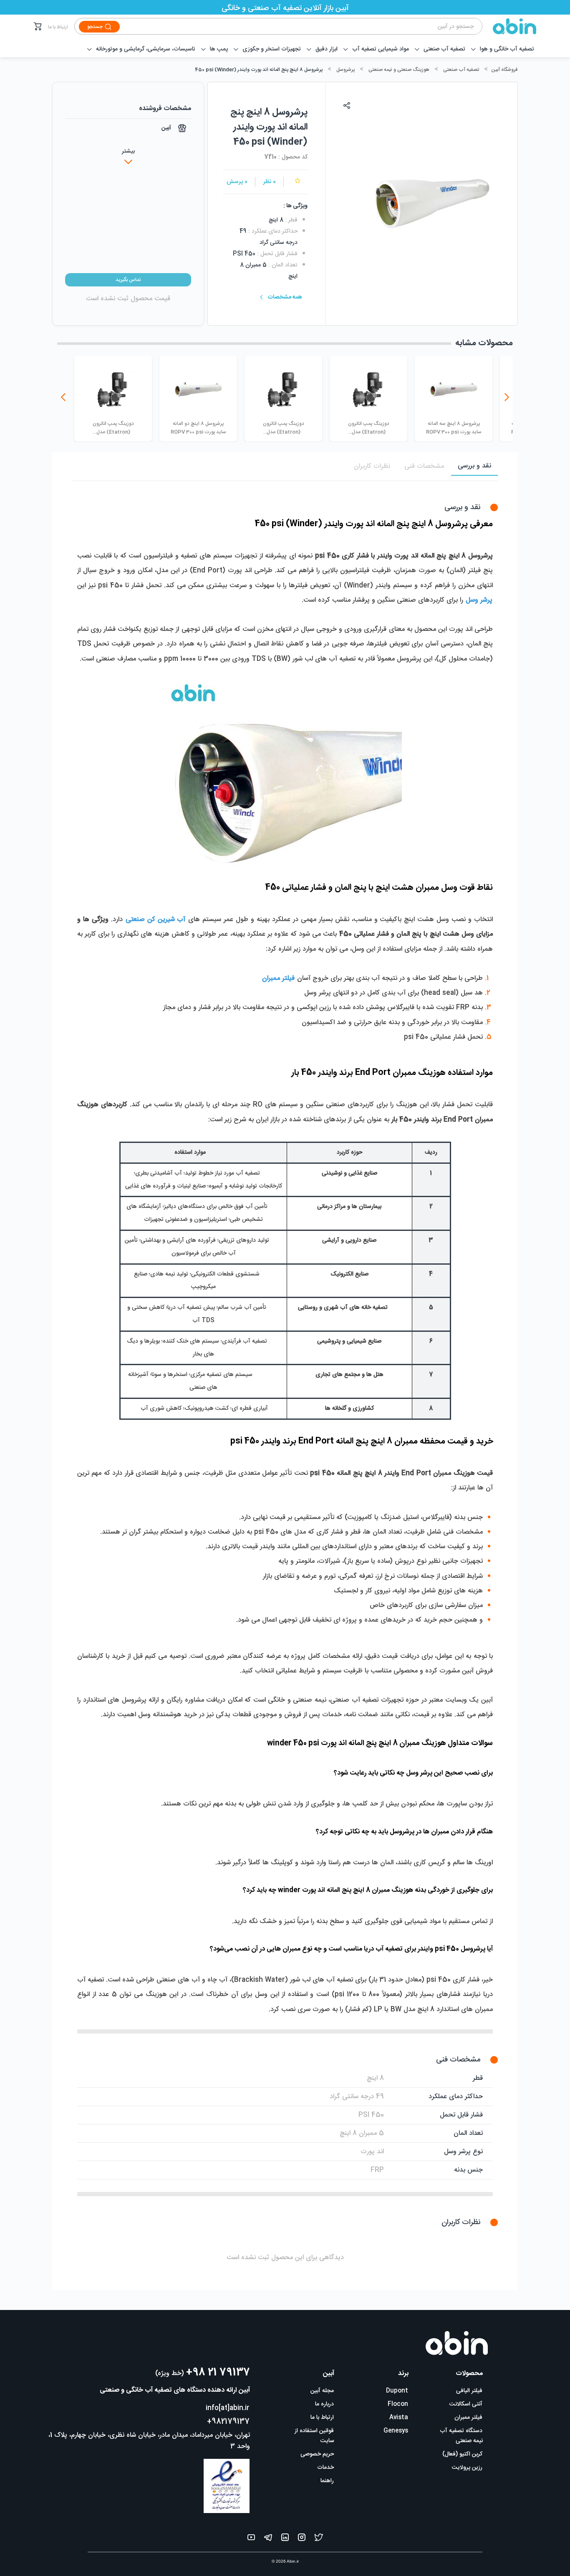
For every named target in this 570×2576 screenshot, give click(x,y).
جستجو (95, 27)
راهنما (327, 2481)
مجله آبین (322, 2391)
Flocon (398, 2404)
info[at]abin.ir (228, 2408)
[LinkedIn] (285, 2539)
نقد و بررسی (474, 466)
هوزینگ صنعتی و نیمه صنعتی (399, 70)
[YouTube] (251, 2539)
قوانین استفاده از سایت (314, 2436)
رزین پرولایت (467, 2468)
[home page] (509, 26)
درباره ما (324, 2404)
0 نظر (270, 182)
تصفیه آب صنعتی (461, 70)
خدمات (325, 2468)
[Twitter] (319, 2539)
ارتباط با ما (58, 27)
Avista (399, 2418)
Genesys (396, 2431)
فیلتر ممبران (468, 2418)
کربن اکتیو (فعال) (462, 2454)
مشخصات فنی (424, 466)
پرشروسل (346, 70)
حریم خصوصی (317, 2454)
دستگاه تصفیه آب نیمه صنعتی (461, 2436)
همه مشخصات (285, 297)
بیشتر (128, 151)
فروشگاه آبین (504, 70)
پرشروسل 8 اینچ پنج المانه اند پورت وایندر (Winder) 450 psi (259, 70)
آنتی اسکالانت (466, 2404)
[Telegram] (268, 2539)
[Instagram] (302, 2539)
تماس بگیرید (128, 280)
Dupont (397, 2391)
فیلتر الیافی (469, 2391)
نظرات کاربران (372, 466)
